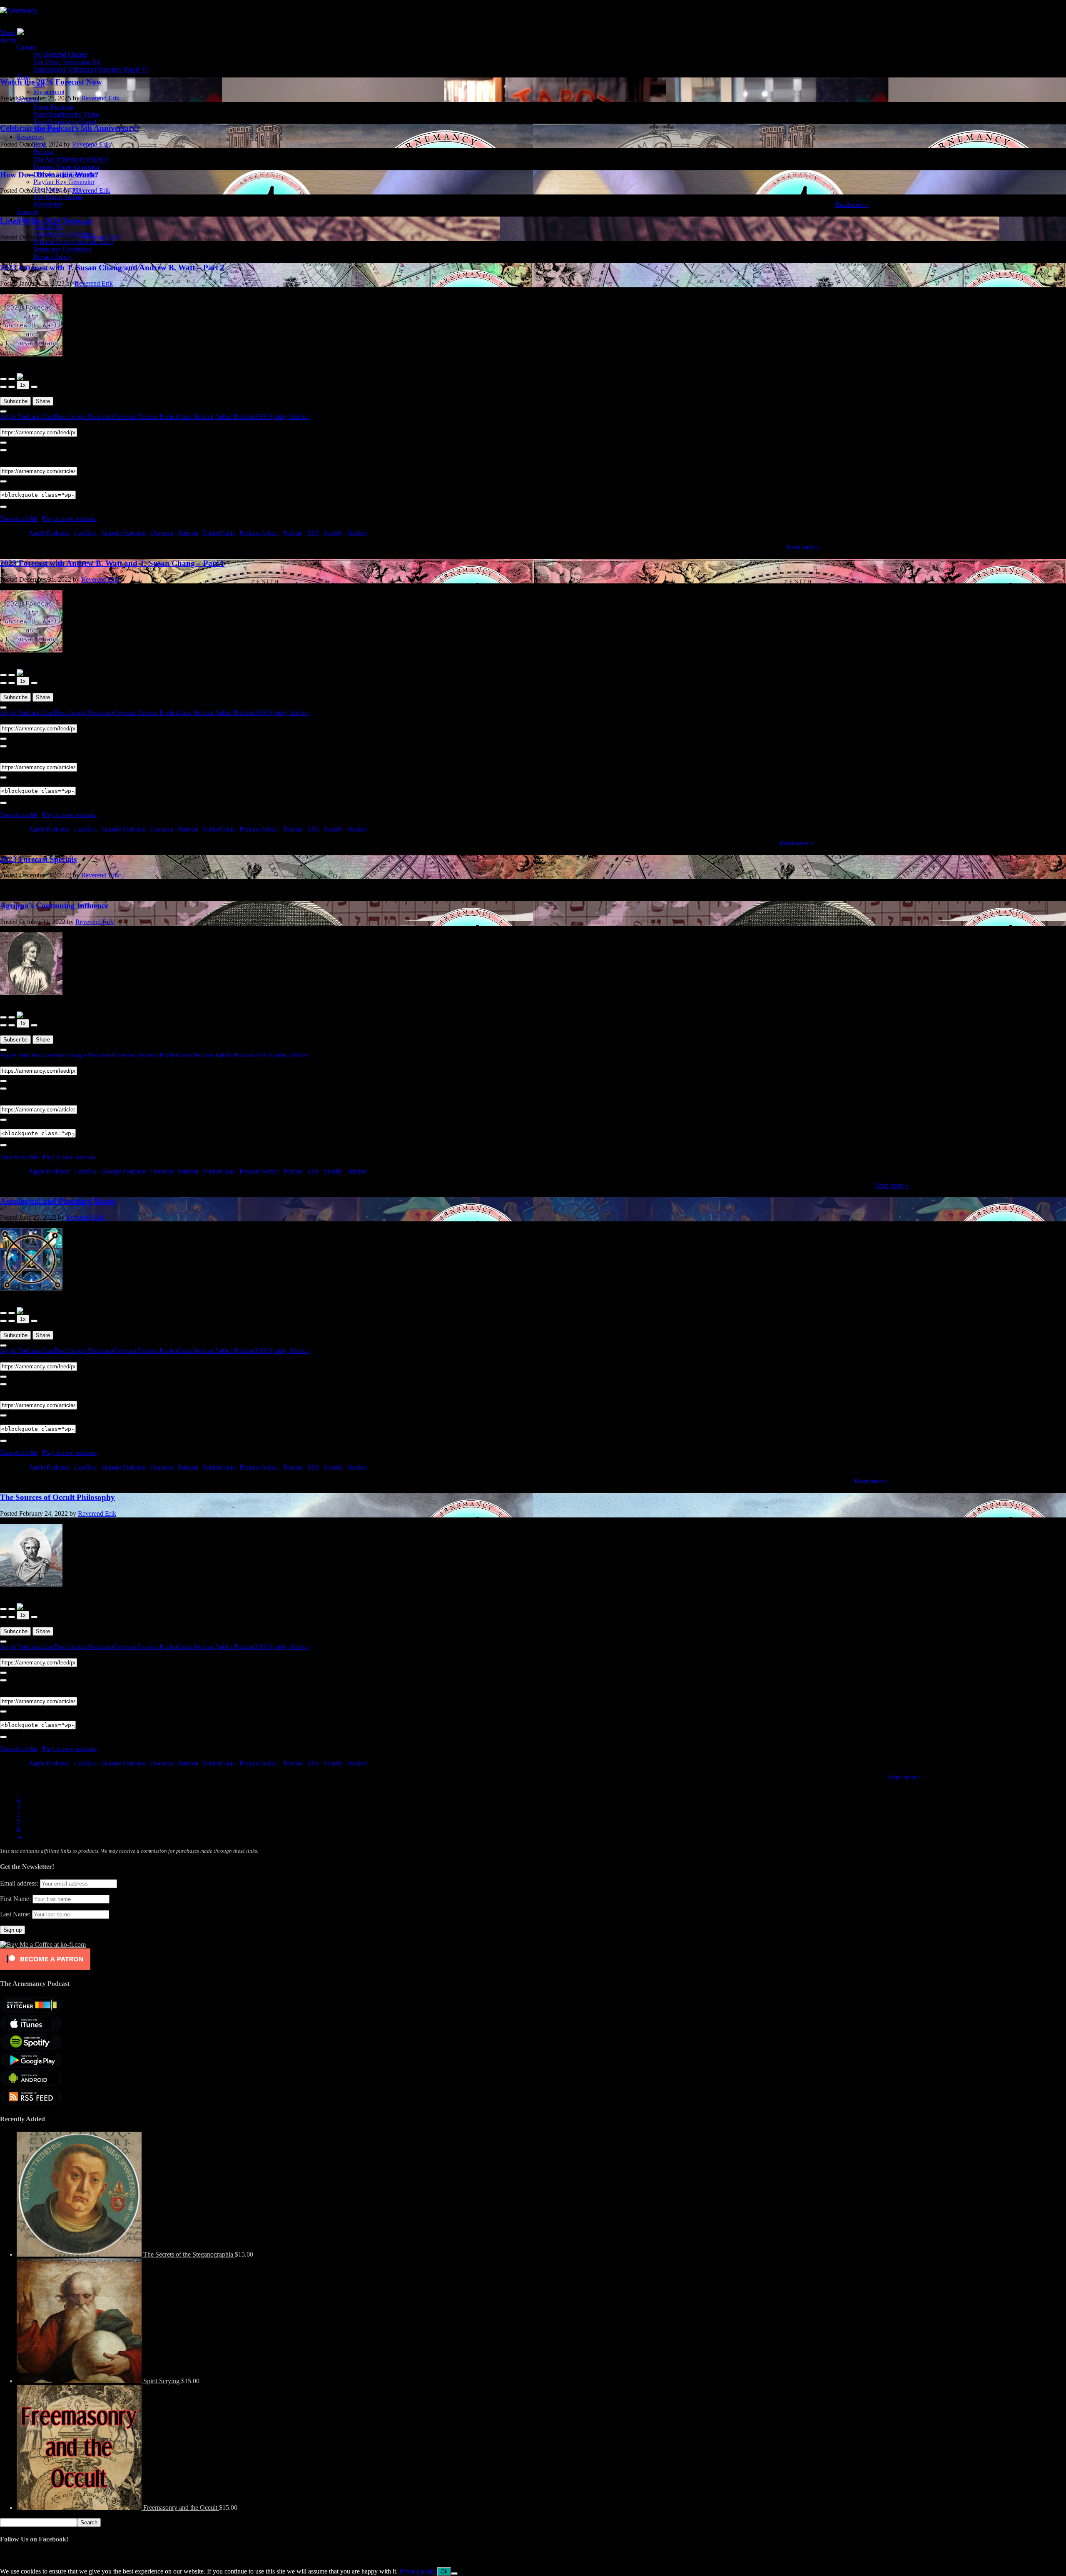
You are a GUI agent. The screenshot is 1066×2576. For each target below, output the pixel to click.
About (25, 219)
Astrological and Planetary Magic (57, 1201)
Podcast (44, 152)
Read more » (852, 205)
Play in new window (70, 519)
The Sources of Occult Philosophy (57, 1497)
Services (28, 99)
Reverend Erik (94, 283)
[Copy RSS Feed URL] (3, 443)
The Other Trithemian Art (67, 62)
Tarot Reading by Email (65, 122)
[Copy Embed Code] (3, 507)
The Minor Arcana (58, 197)
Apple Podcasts (21, 417)
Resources (30, 137)
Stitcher (299, 417)
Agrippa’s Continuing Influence (54, 906)
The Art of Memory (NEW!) (71, 159)
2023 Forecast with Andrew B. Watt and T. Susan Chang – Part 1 (112, 563)
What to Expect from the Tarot (73, 242)
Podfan (245, 417)
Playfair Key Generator (64, 182)
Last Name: (15, 1914)
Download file (19, 519)
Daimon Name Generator (67, 167)
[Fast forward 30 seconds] (34, 387)
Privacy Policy (52, 257)
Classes (26, 47)
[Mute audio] (3, 387)
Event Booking (53, 107)
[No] (454, 2574)
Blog (40, 144)
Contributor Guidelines (64, 234)
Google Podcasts (90, 417)
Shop (24, 77)
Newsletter (47, 204)
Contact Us (48, 227)
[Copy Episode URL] (3, 481)
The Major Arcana (57, 189)
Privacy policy (418, 2571)
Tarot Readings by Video (66, 114)
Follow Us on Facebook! (34, 2539)
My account (49, 92)
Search (89, 2522)
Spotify (279, 417)
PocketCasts (176, 417)
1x (23, 385)
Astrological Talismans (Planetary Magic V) (91, 69)
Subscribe (15, 401)
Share (43, 401)
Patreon (149, 417)
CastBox (55, 417)
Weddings (46, 129)
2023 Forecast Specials (38, 859)
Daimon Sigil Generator (65, 174)
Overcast (125, 417)
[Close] (3, 411)
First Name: (15, 1899)
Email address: (20, 1883)
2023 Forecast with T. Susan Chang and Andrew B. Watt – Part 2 (112, 268)
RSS (262, 417)
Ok (444, 2572)
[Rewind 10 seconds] (12, 387)
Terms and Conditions (62, 249)
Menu (8, 33)
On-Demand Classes (60, 54)
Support (27, 212)
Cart (39, 84)
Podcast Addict (214, 417)
